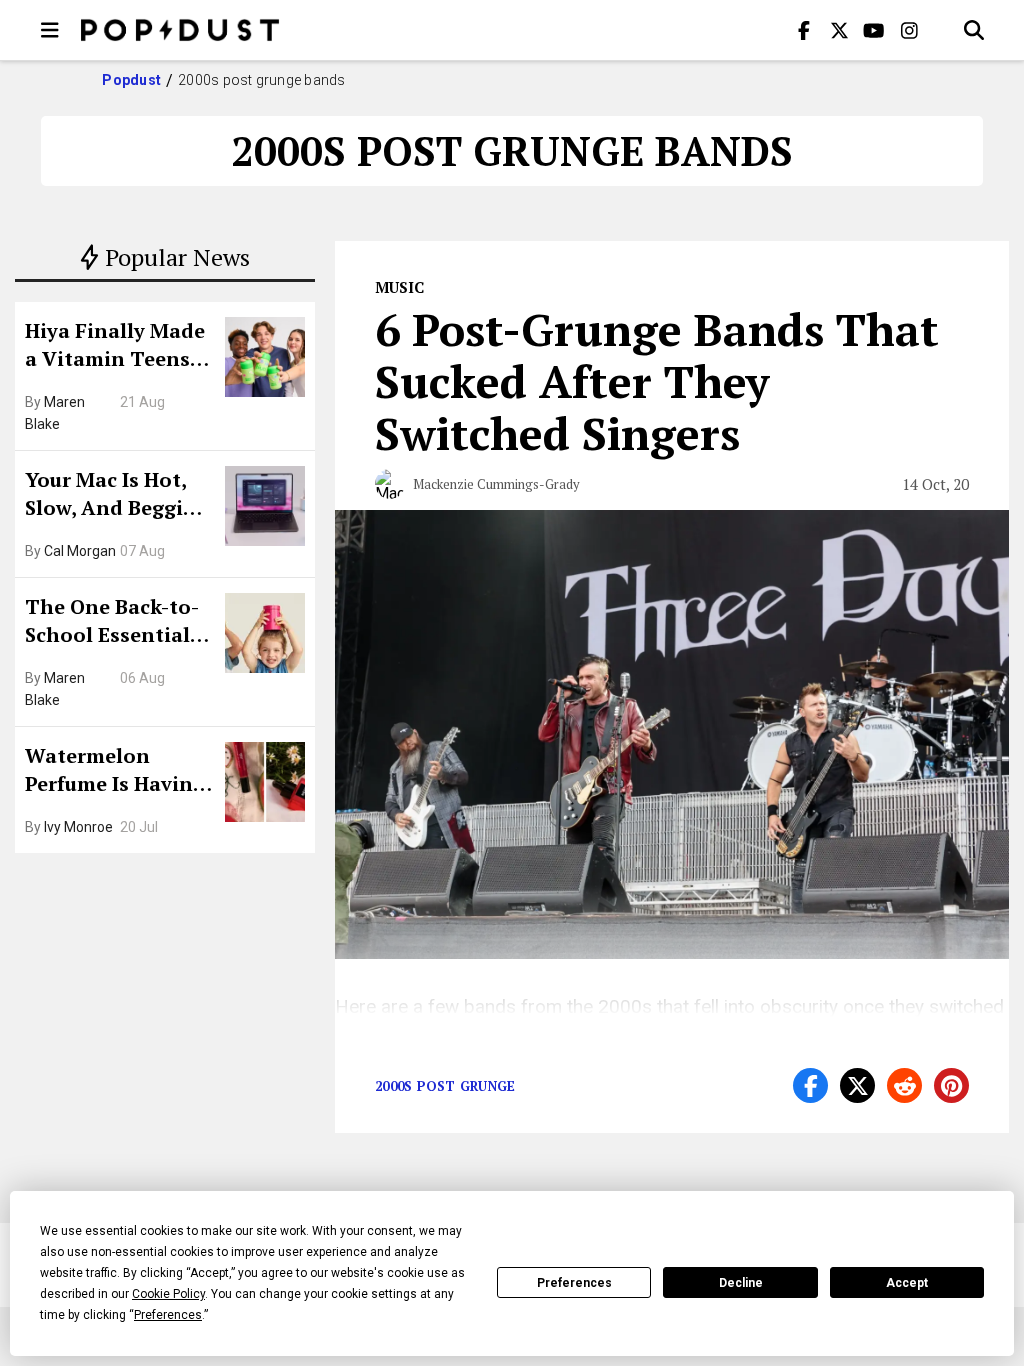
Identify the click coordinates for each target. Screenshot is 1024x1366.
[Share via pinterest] (951, 1085)
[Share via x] (857, 1085)
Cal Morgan (80, 551)
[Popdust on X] (839, 30)
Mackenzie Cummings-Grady (496, 484)
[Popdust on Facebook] (804, 30)
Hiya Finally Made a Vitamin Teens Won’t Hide (115, 347)
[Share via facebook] (810, 1085)
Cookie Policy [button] (168, 1294)
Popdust (131, 80)
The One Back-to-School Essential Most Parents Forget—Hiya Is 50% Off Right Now (117, 623)
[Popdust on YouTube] (874, 30)
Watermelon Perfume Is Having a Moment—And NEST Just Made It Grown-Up (115, 772)
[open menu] (50, 30)
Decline (741, 1283)
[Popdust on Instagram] (909, 30)
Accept (907, 1283)
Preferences (574, 1283)
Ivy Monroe (78, 827)
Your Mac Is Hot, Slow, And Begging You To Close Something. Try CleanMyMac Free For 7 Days (117, 496)
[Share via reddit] (904, 1085)
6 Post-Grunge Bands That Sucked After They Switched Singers (657, 381)
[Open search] (974, 30)
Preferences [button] (168, 1315)
